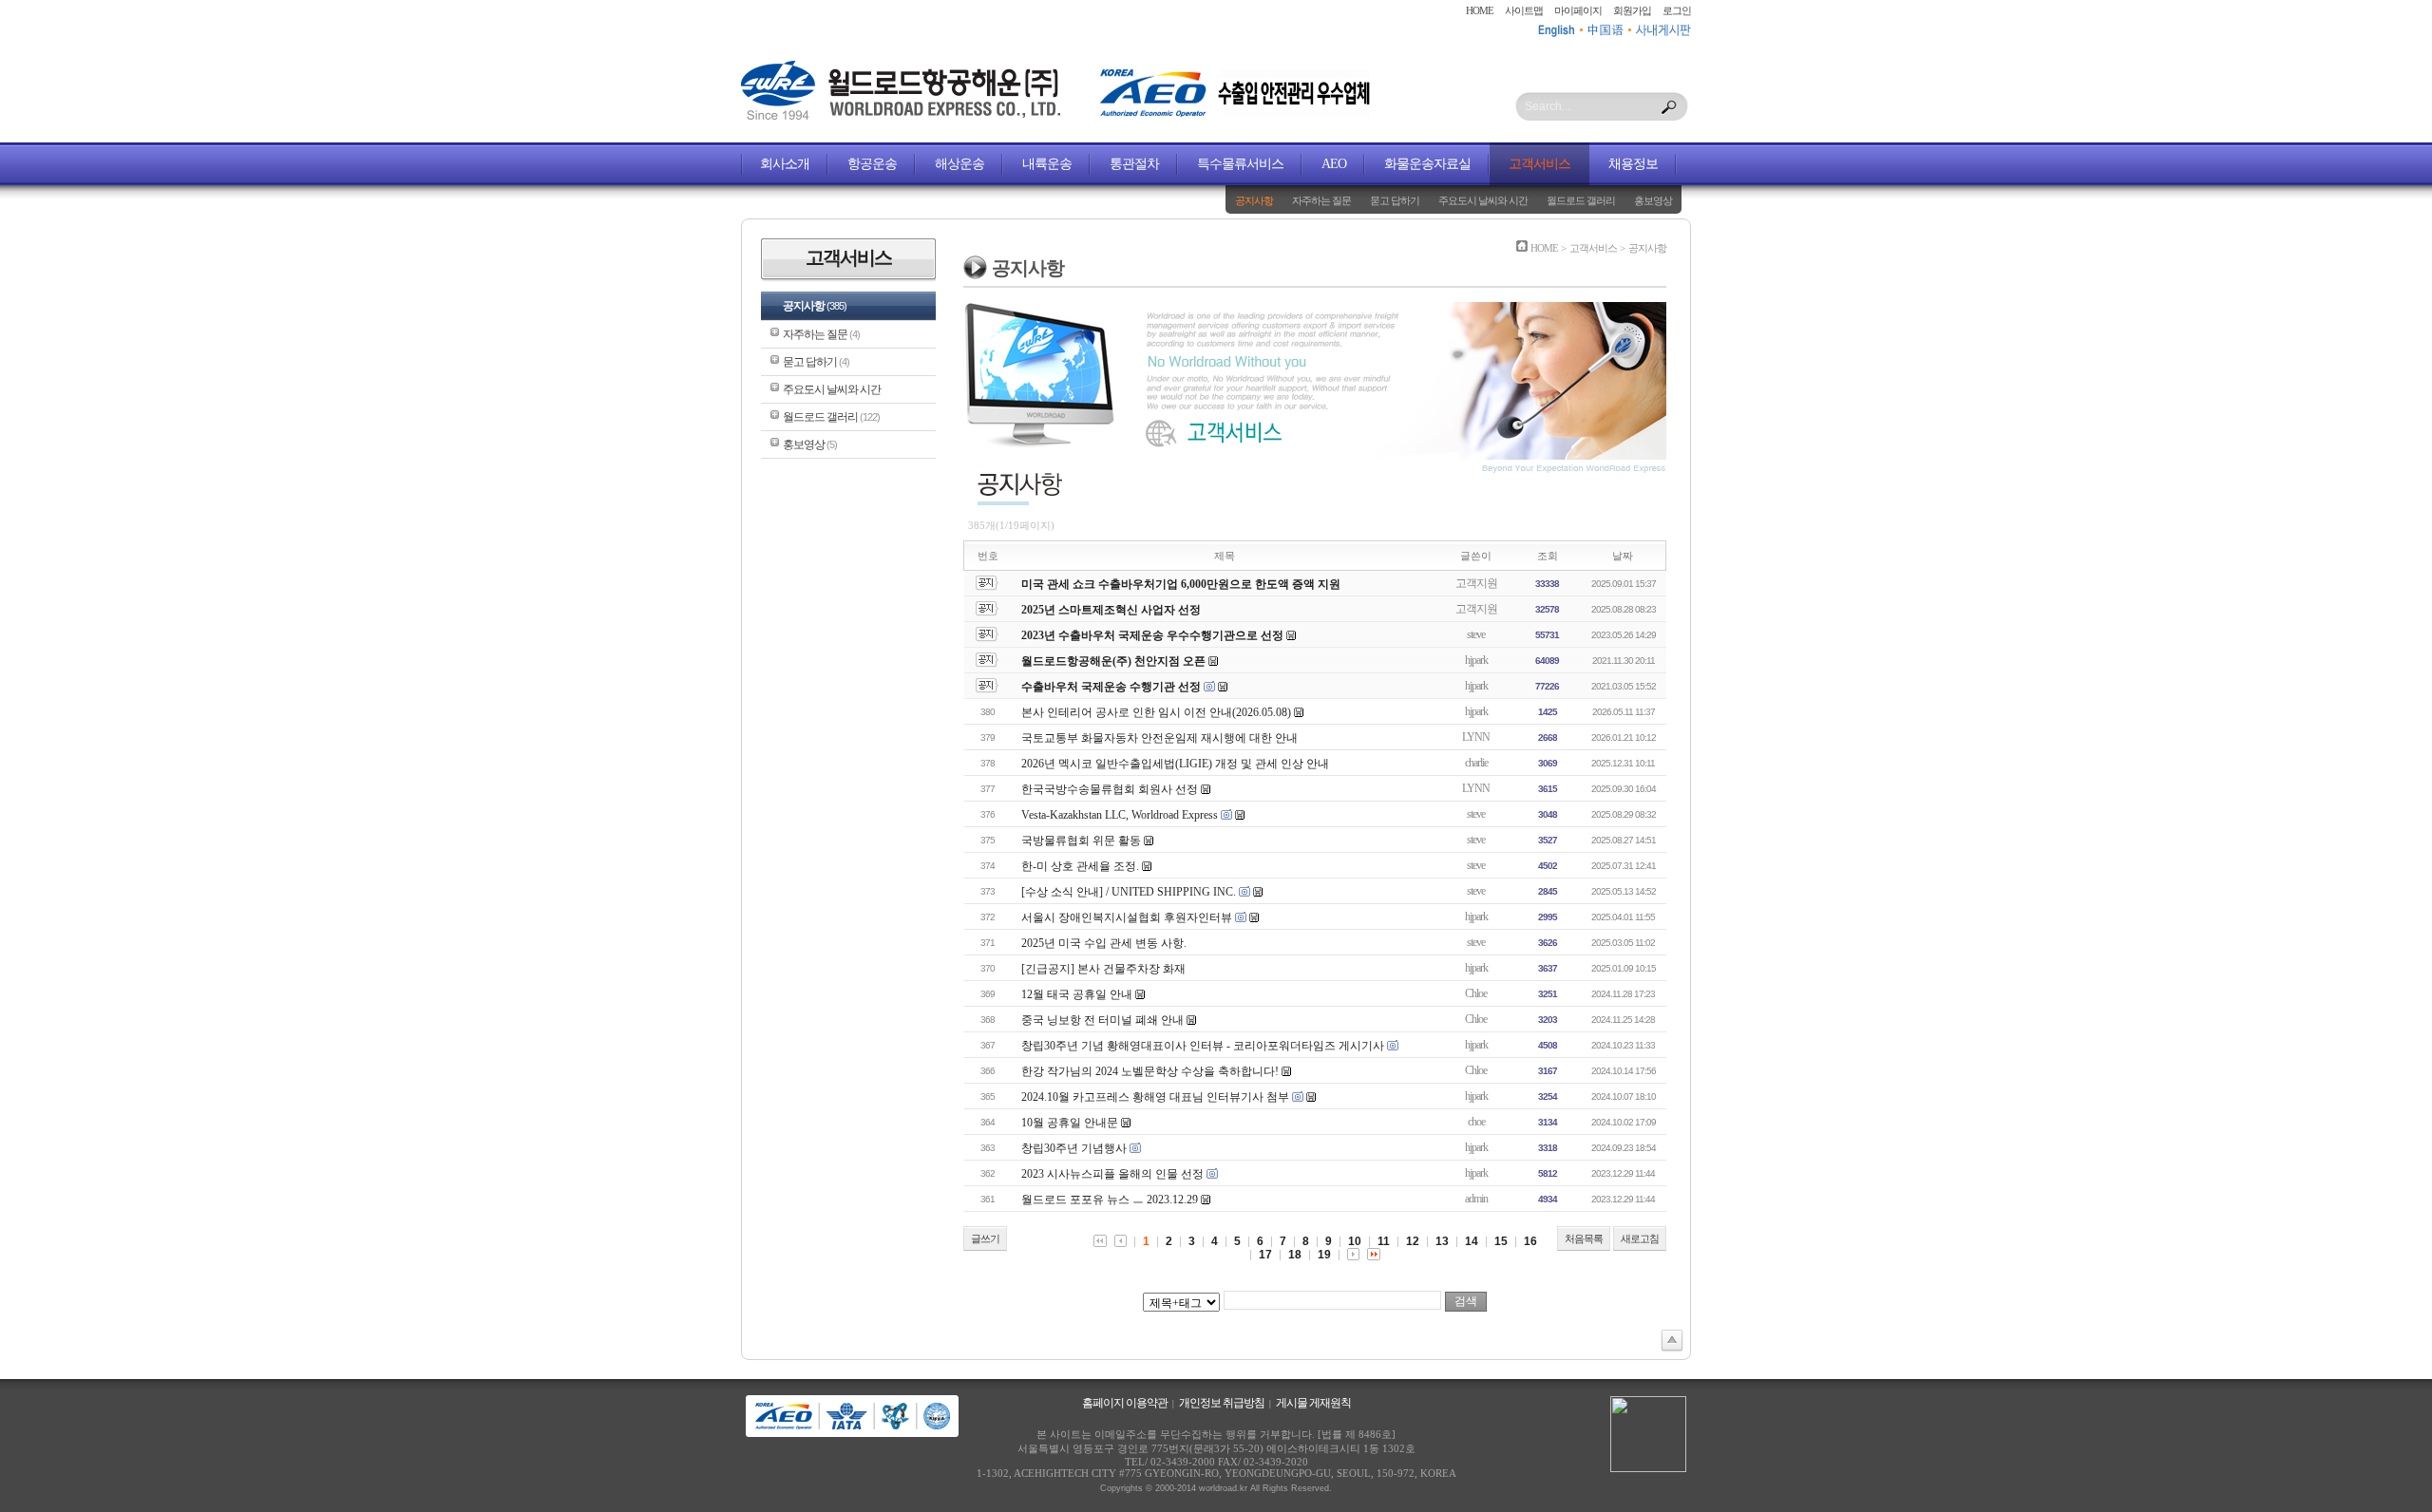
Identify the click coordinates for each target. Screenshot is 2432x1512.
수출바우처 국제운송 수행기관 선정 (1111, 687)
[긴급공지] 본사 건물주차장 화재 (1103, 969)
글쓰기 (985, 1238)
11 (1384, 1241)
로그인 (1677, 10)
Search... (1548, 106)
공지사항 (1254, 200)
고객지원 (1476, 583)
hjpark (1476, 660)
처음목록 (1584, 1238)
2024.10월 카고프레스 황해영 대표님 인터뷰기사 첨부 (1155, 1097)
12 (1413, 1241)
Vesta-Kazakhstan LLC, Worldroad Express (1121, 815)
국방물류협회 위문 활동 (1081, 841)
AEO (1334, 164)
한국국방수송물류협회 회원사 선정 (1110, 789)
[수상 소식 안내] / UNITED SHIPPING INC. (1129, 892)
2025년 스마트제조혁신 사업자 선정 (1111, 610)
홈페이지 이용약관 (1125, 1403)
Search (1669, 107)
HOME (1480, 10)
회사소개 (785, 164)
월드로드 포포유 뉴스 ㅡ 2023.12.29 (1110, 1200)
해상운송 (959, 164)
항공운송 (872, 164)
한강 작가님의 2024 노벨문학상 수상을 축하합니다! (1150, 1071)
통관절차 (1134, 164)
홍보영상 (1653, 200)
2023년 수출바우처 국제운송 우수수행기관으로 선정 (1152, 635)
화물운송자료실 (1427, 164)
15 (1501, 1241)
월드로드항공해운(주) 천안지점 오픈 (1113, 661)
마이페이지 (1578, 10)
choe (1476, 1122)
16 (1530, 1241)
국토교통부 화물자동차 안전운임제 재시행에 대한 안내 (1159, 738)
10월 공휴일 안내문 (1070, 1123)
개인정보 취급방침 (1222, 1403)
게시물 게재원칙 (1313, 1403)
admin (1476, 1199)
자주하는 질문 (1321, 200)
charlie (1476, 763)
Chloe (1476, 993)
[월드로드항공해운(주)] (901, 116)
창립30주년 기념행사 (1074, 1148)
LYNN (1476, 737)
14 (1472, 1241)
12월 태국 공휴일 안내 (1077, 994)
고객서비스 (1539, 164)
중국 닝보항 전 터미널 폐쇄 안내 (1102, 1020)
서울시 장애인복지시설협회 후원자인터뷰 (1127, 917)
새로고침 (1640, 1238)
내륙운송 (1047, 164)
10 (1355, 1241)
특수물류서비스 (1240, 164)
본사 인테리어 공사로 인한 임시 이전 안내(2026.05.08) (1156, 712)
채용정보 (1633, 164)
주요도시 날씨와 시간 (1483, 200)
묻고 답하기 (1395, 200)
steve (1476, 634)
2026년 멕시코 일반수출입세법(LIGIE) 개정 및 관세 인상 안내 (1175, 764)
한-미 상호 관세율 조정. (1080, 866)
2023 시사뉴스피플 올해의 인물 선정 (1112, 1174)
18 (1295, 1255)
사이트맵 (1524, 10)
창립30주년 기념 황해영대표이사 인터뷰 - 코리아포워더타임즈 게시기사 (1203, 1046)
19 (1324, 1255)
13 (1442, 1241)
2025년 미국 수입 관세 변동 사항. (1104, 943)
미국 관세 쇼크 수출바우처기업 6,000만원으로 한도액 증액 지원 (1181, 584)
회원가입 (1632, 10)
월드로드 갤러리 (1581, 200)
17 (1265, 1255)
